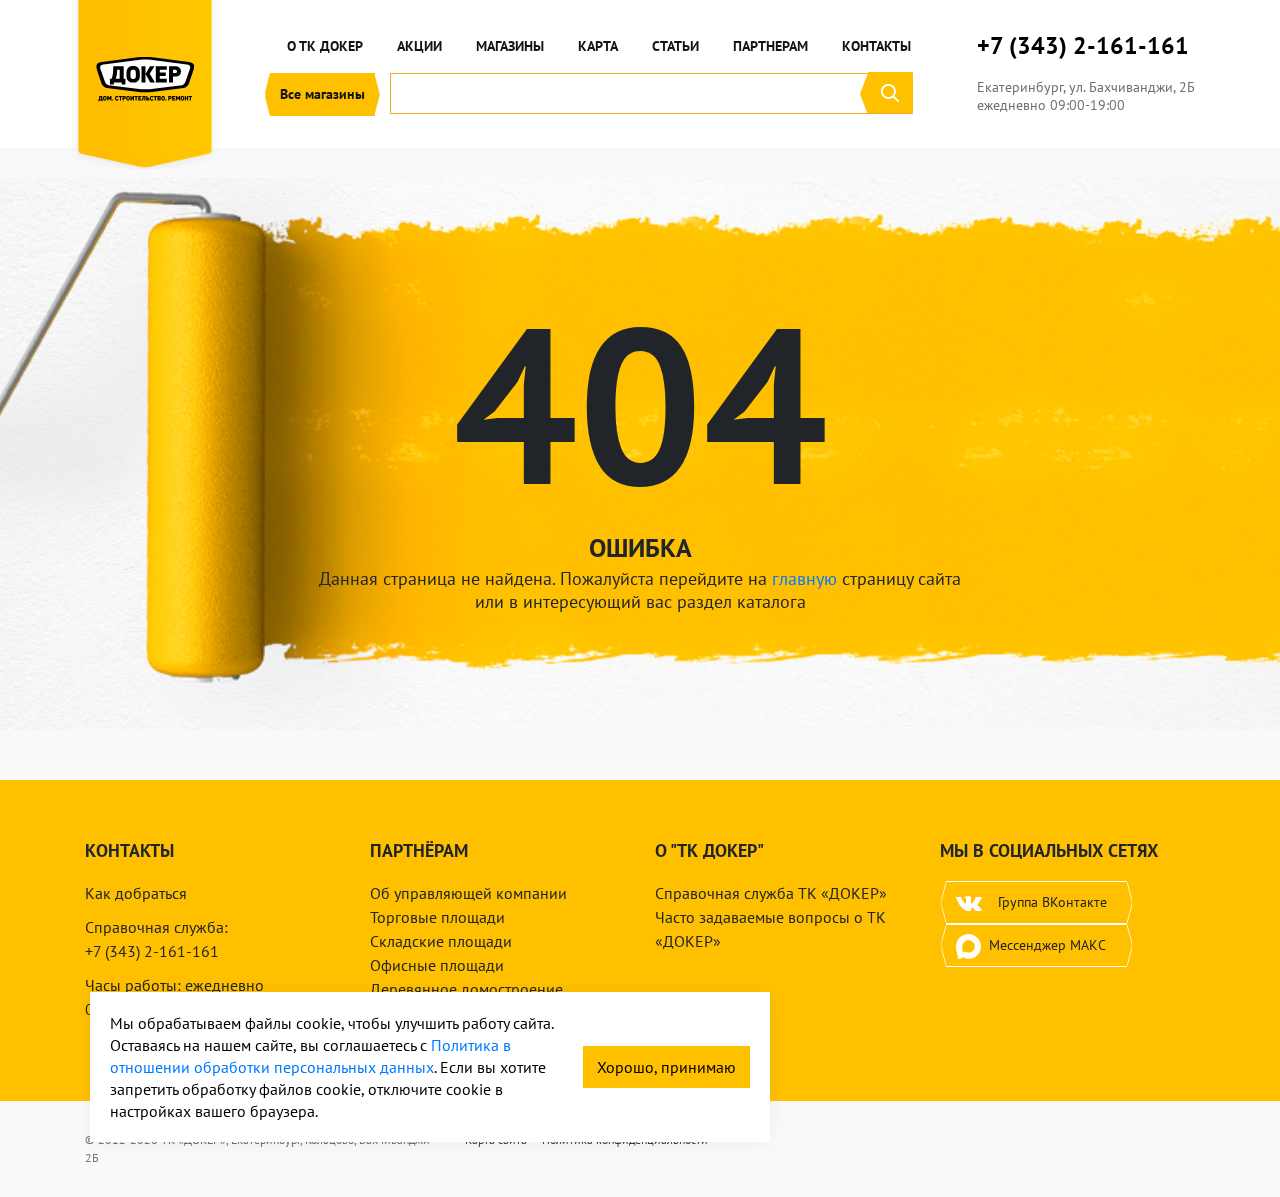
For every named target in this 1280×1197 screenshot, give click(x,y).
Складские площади (441, 941)
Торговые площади (437, 917)
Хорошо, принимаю (666, 1067)
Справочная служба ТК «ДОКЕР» (771, 893)
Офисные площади (437, 965)
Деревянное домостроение (466, 989)
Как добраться (136, 893)
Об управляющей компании (468, 893)
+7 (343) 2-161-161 (1083, 46)
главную (804, 578)
